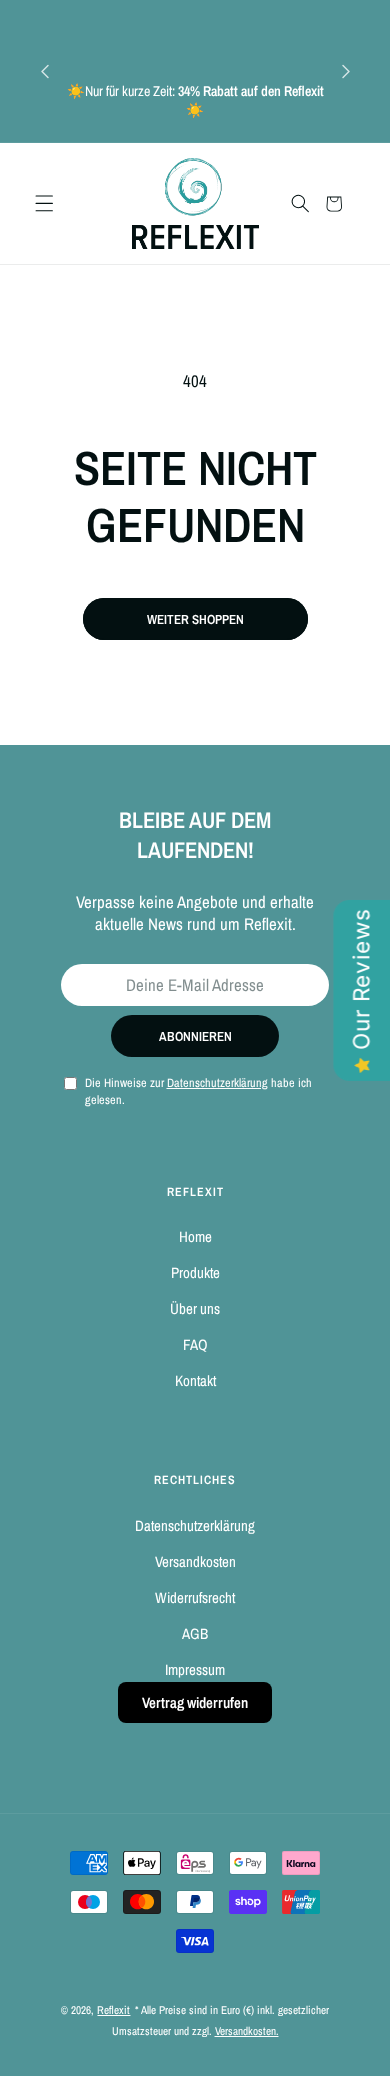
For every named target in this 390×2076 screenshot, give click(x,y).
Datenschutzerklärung (195, 1525)
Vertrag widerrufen (195, 1702)
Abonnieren (195, 1036)
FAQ (195, 1344)
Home (195, 1236)
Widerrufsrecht (195, 1597)
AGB (195, 1633)
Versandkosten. (247, 2031)
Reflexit (113, 2010)
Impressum (195, 1669)
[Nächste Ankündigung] (346, 71)
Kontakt (195, 1380)
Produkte (195, 1272)
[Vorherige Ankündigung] (45, 71)
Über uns (195, 1308)
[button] (44, 204)
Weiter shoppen (195, 619)
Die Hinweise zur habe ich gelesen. (198, 1091)
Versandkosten (195, 1561)
